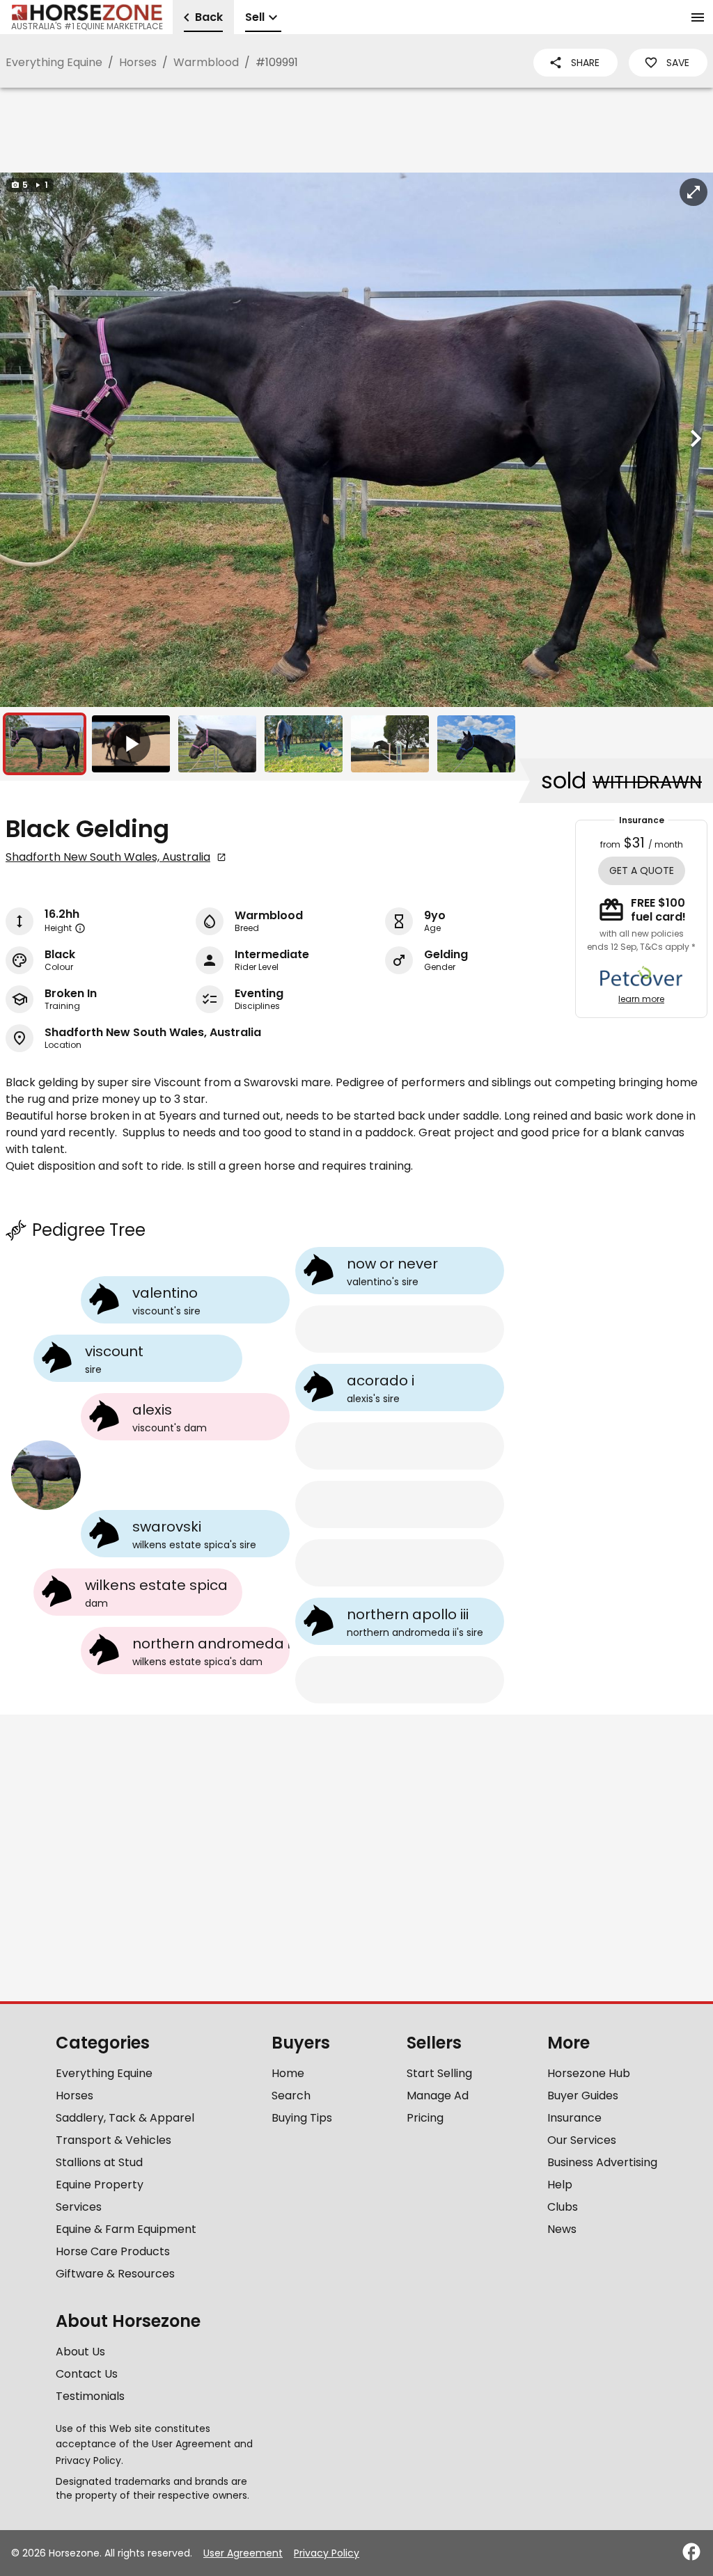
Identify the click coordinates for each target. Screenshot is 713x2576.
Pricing (425, 2118)
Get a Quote (642, 870)
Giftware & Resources (115, 2274)
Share (585, 63)
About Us (80, 2352)
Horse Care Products (113, 2251)
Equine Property (100, 2185)
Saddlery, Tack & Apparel (125, 2118)
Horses (138, 62)
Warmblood (206, 62)
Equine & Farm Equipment (126, 2229)
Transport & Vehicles (113, 2140)
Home (288, 2073)
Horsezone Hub (589, 2073)
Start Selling (439, 2073)
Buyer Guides (583, 2096)
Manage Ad (438, 2096)
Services (79, 2207)
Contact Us (87, 2374)
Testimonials (90, 2396)
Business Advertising (602, 2162)
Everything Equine (54, 62)
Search (291, 2096)
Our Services (582, 2140)
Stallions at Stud (99, 2162)
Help (560, 2185)
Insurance (574, 2118)
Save (678, 63)
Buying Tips (302, 2118)
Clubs (563, 2207)
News (562, 2229)
